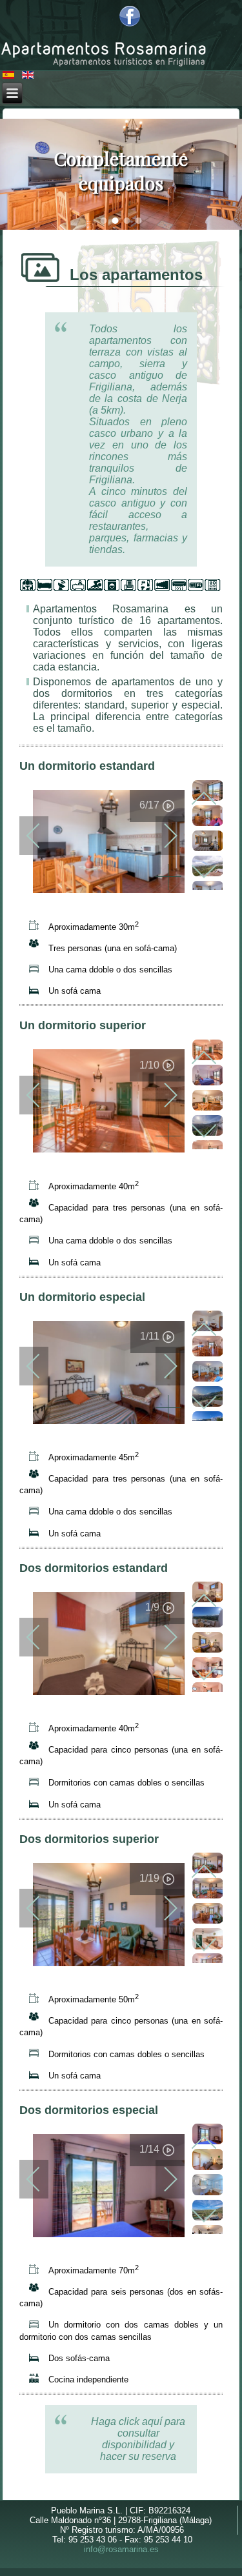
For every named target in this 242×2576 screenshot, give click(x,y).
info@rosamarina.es (121, 2549)
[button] (103, 221)
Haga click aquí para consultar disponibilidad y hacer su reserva (138, 2439)
